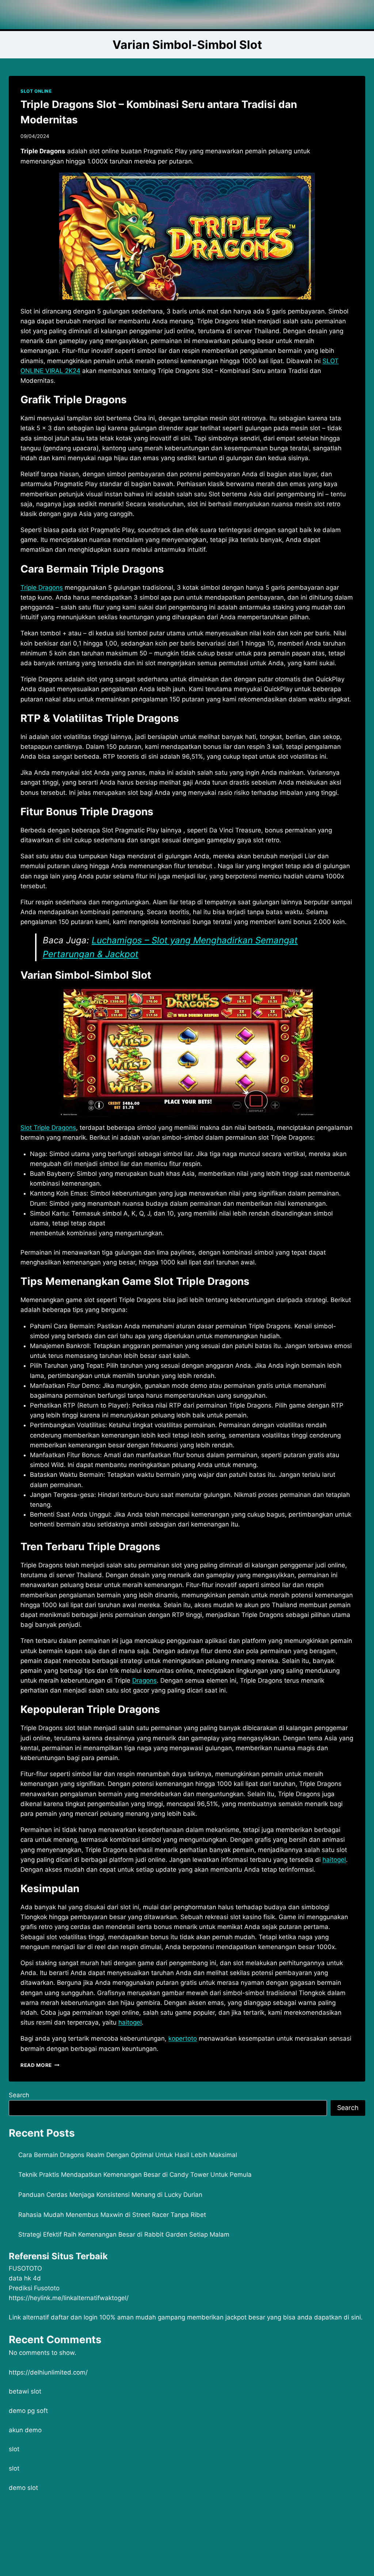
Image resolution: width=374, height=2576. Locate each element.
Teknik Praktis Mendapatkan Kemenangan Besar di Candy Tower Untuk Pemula (135, 2175)
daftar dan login (74, 2317)
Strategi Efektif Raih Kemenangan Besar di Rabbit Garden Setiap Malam (124, 2234)
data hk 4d (25, 2278)
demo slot (23, 2488)
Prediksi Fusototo (34, 2288)
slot (14, 2449)
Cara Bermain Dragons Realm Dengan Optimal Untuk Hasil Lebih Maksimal (128, 2155)
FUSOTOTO (25, 2268)
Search (19, 2095)
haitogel (130, 2022)
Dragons (144, 1680)
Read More (40, 2065)
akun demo (25, 2430)
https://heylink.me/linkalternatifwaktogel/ (69, 2298)
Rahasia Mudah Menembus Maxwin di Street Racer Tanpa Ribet (112, 2215)
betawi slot (25, 2391)
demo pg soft (28, 2411)
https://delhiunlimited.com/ (48, 2372)
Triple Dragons (42, 588)
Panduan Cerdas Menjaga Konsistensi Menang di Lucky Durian (110, 2195)
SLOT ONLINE (36, 91)
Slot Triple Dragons (48, 1128)
